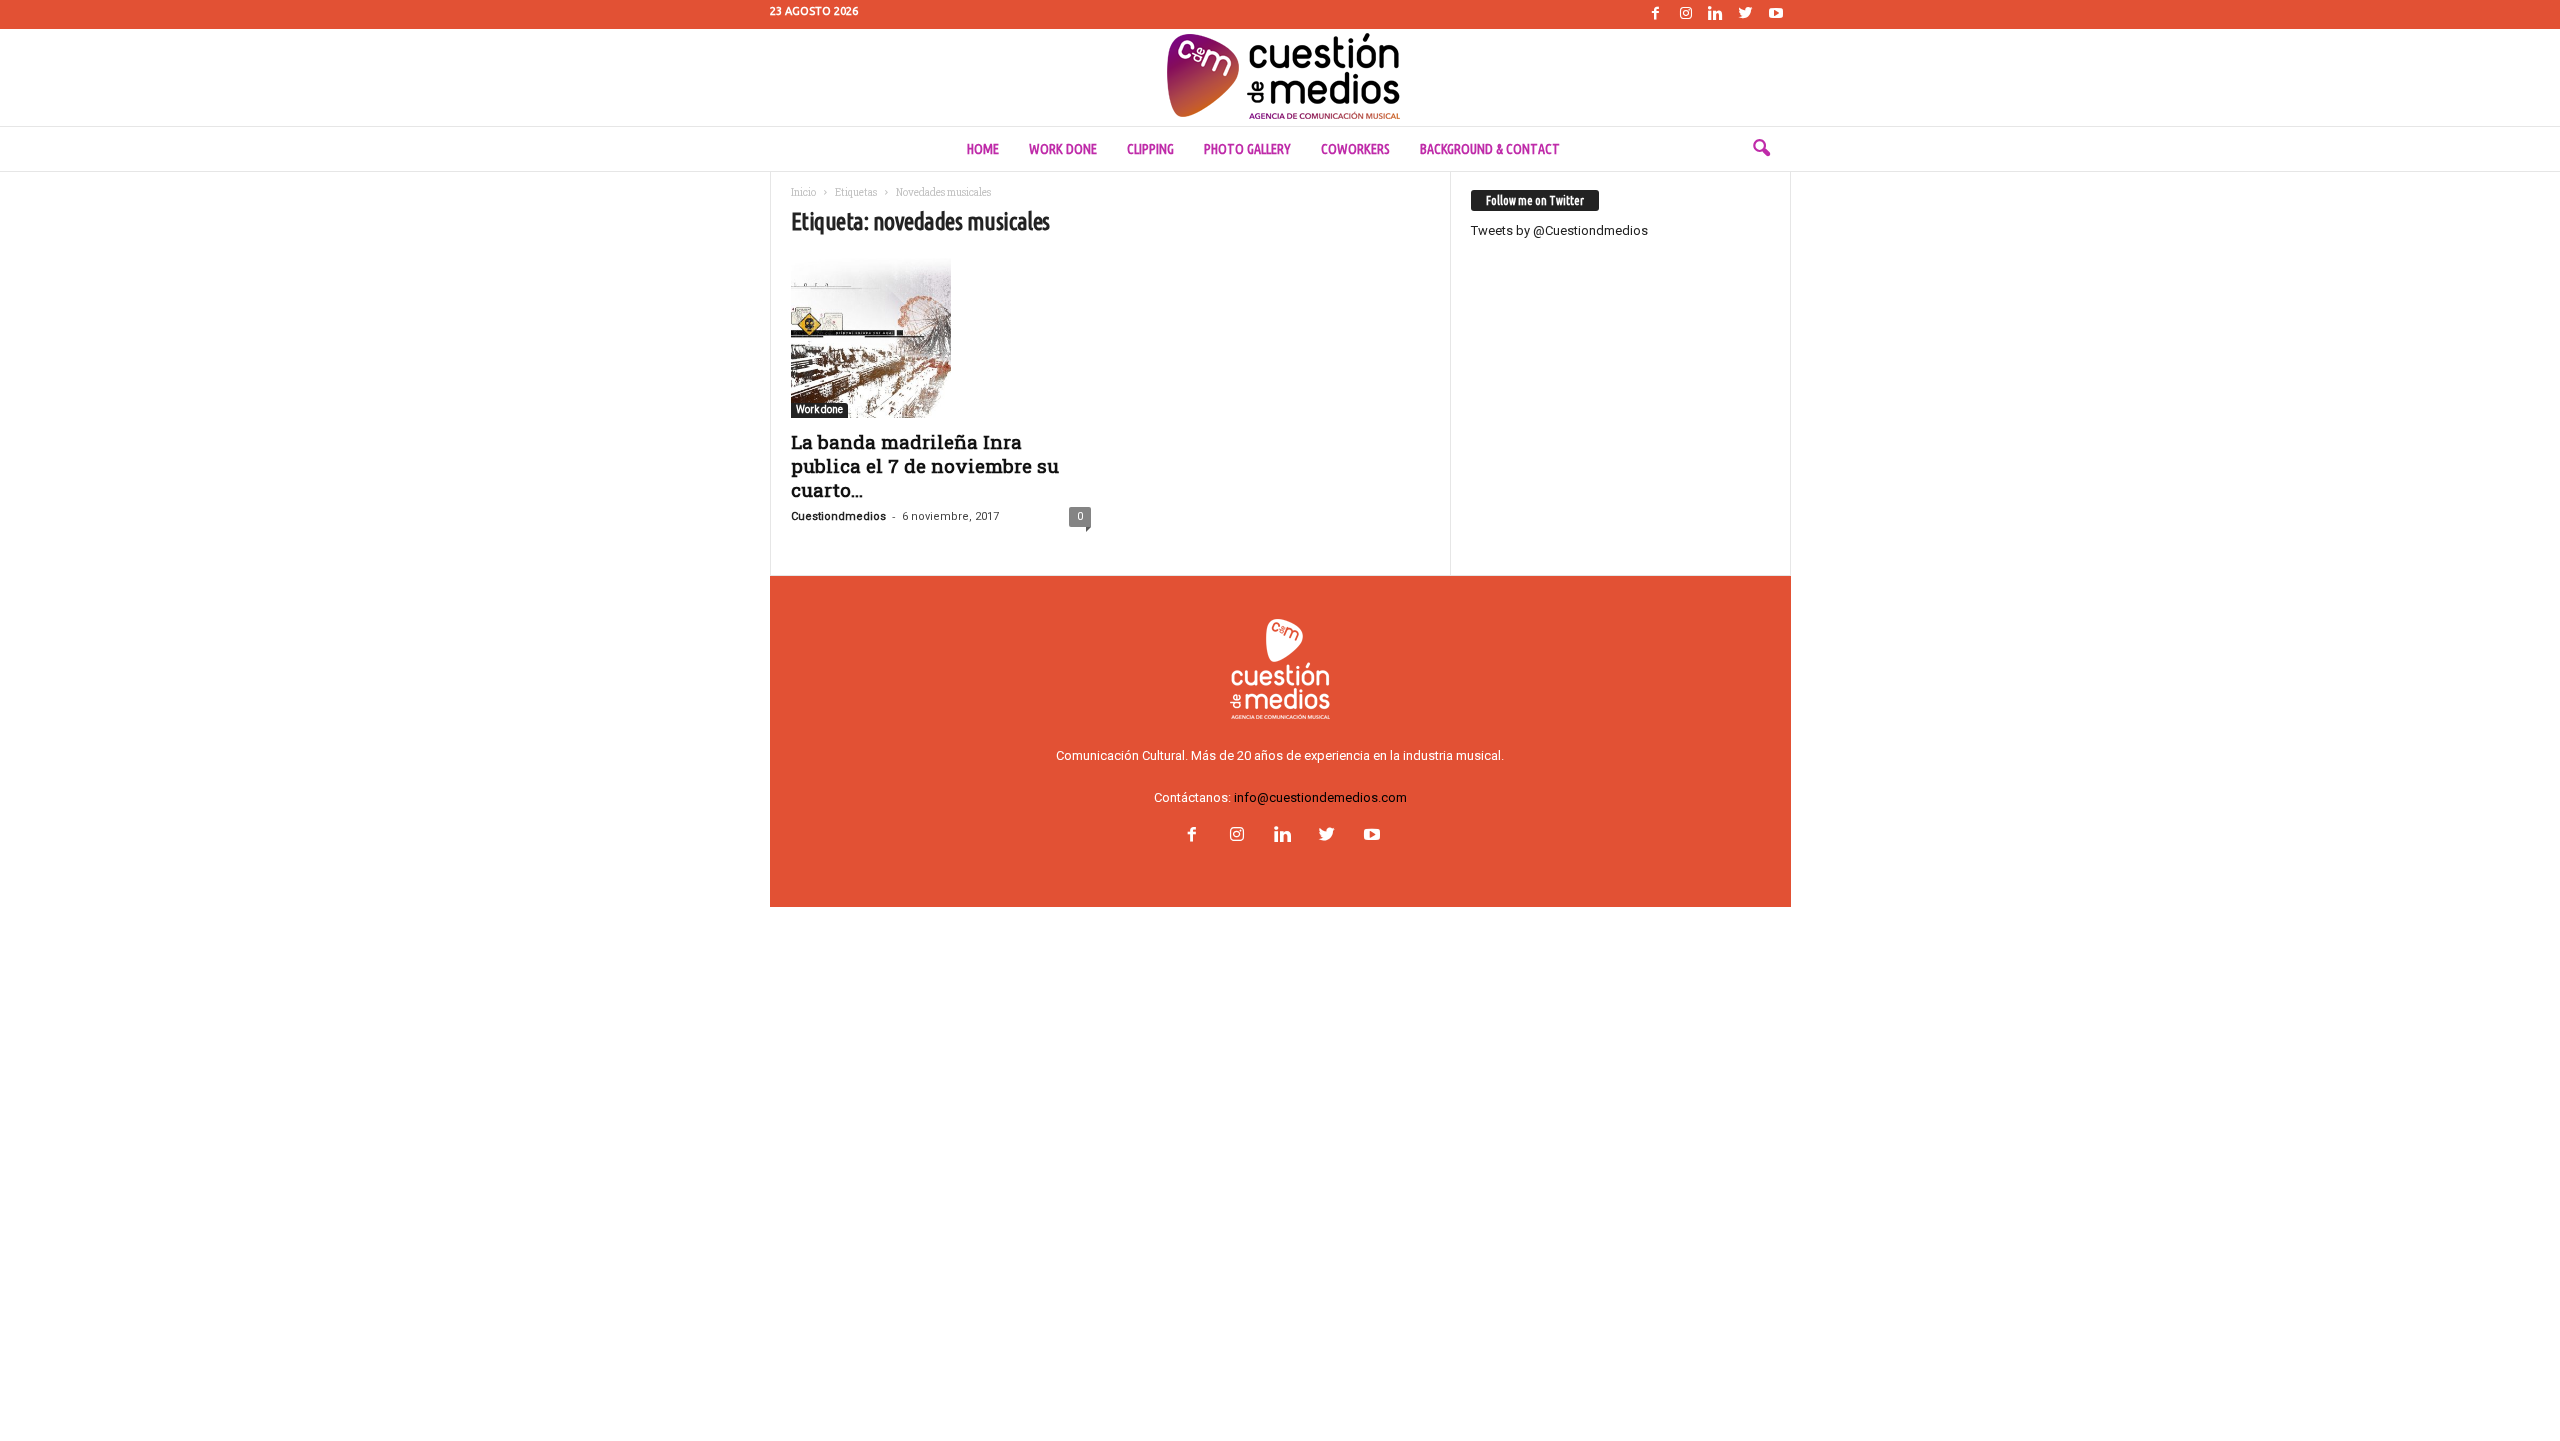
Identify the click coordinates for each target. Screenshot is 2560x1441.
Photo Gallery (1247, 149)
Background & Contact (1490, 149)
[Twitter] (1746, 14)
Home (983, 149)
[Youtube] (1776, 14)
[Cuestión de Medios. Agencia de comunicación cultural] (1280, 77)
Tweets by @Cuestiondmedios (1559, 230)
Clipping (1150, 149)
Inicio (803, 192)
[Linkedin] (1716, 14)
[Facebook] (1656, 14)
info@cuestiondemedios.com (1320, 797)
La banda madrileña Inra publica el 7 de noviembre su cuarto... (925, 465)
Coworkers (1355, 149)
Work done (1063, 149)
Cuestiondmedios (838, 516)
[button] (1761, 149)
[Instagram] (1686, 14)
